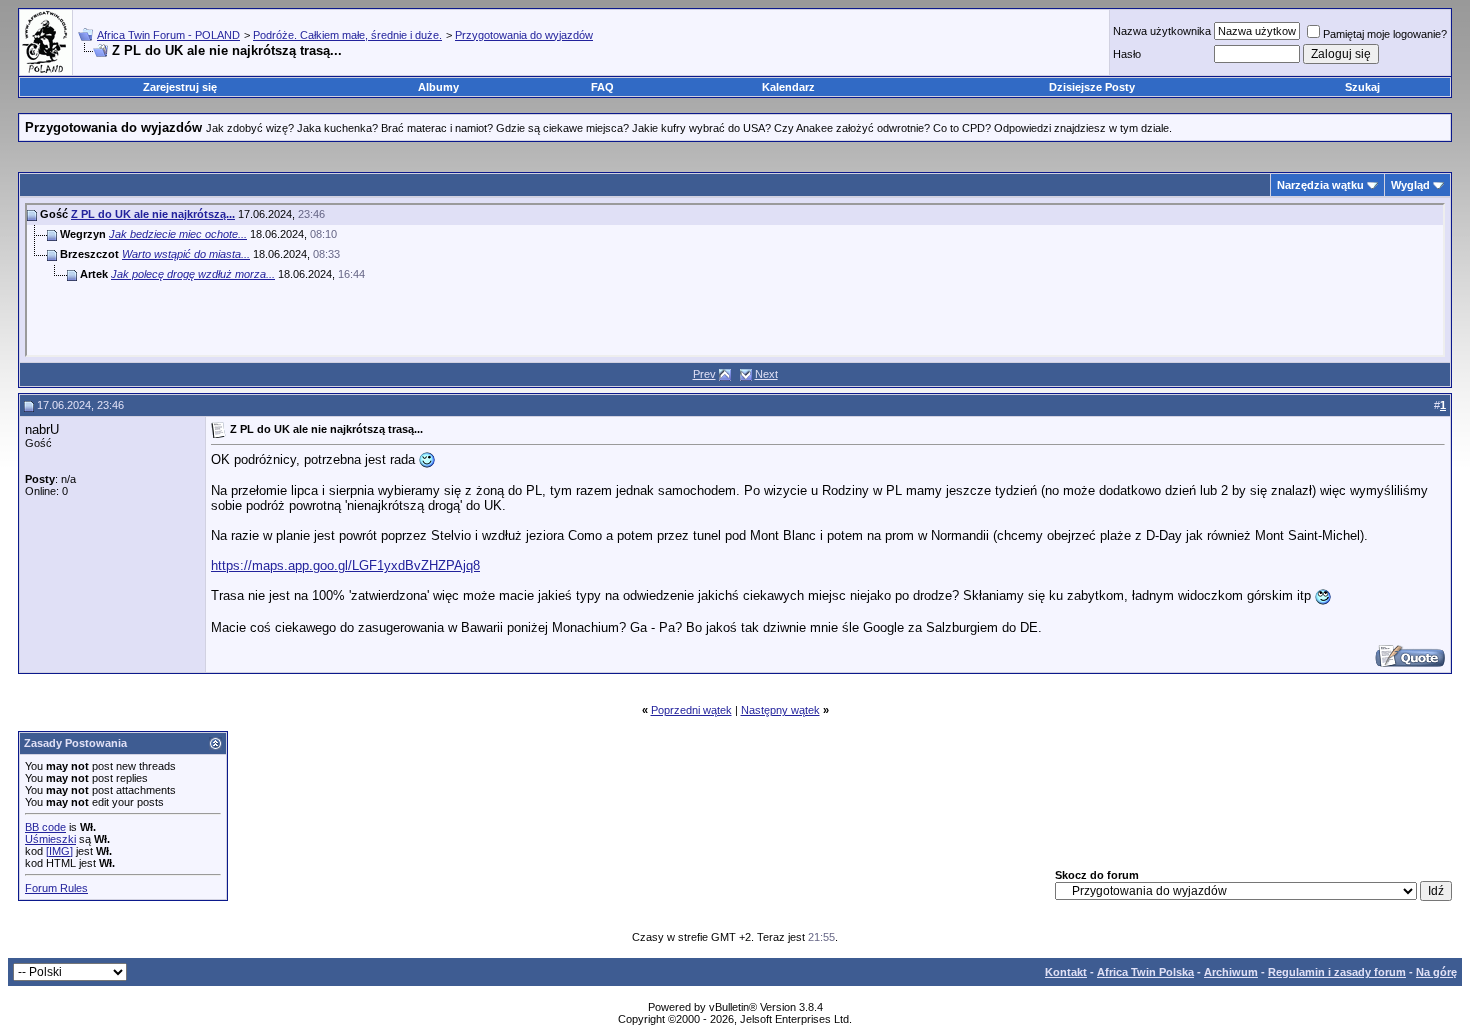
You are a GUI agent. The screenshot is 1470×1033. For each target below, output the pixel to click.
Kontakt (1066, 972)
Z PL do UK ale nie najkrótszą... (153, 214)
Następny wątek (780, 710)
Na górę (1436, 972)
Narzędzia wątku (1320, 185)
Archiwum (1231, 972)
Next (766, 374)
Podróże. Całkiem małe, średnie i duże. (347, 35)
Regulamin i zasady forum (1337, 972)
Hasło (1127, 54)
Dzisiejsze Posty (1092, 87)
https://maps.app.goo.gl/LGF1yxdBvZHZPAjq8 (345, 565)
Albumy (438, 87)
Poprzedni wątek (691, 710)
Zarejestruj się (180, 87)
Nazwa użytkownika (1162, 31)
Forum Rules (56, 888)
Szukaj (1362, 87)
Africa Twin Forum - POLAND (168, 35)
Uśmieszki (50, 839)
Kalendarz (788, 87)
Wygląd (1410, 185)
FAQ (602, 87)
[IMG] (59, 851)
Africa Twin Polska (1145, 972)
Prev (704, 374)
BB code (45, 827)
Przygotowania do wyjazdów (524, 35)
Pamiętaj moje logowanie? (1385, 34)
